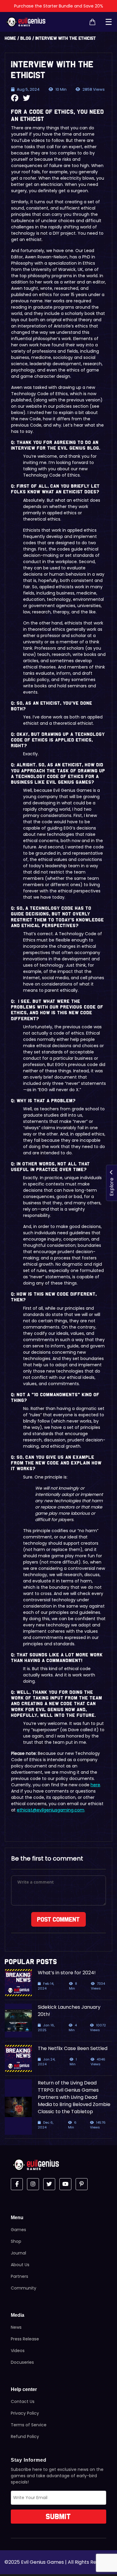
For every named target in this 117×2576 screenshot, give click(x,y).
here (95, 1785)
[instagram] (33, 2184)
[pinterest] (82, 2184)
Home (10, 38)
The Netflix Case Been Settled (73, 2048)
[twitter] (49, 2184)
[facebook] (17, 2184)
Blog (26, 38)
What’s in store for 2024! (67, 1973)
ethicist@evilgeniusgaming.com (51, 1810)
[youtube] (65, 2184)
